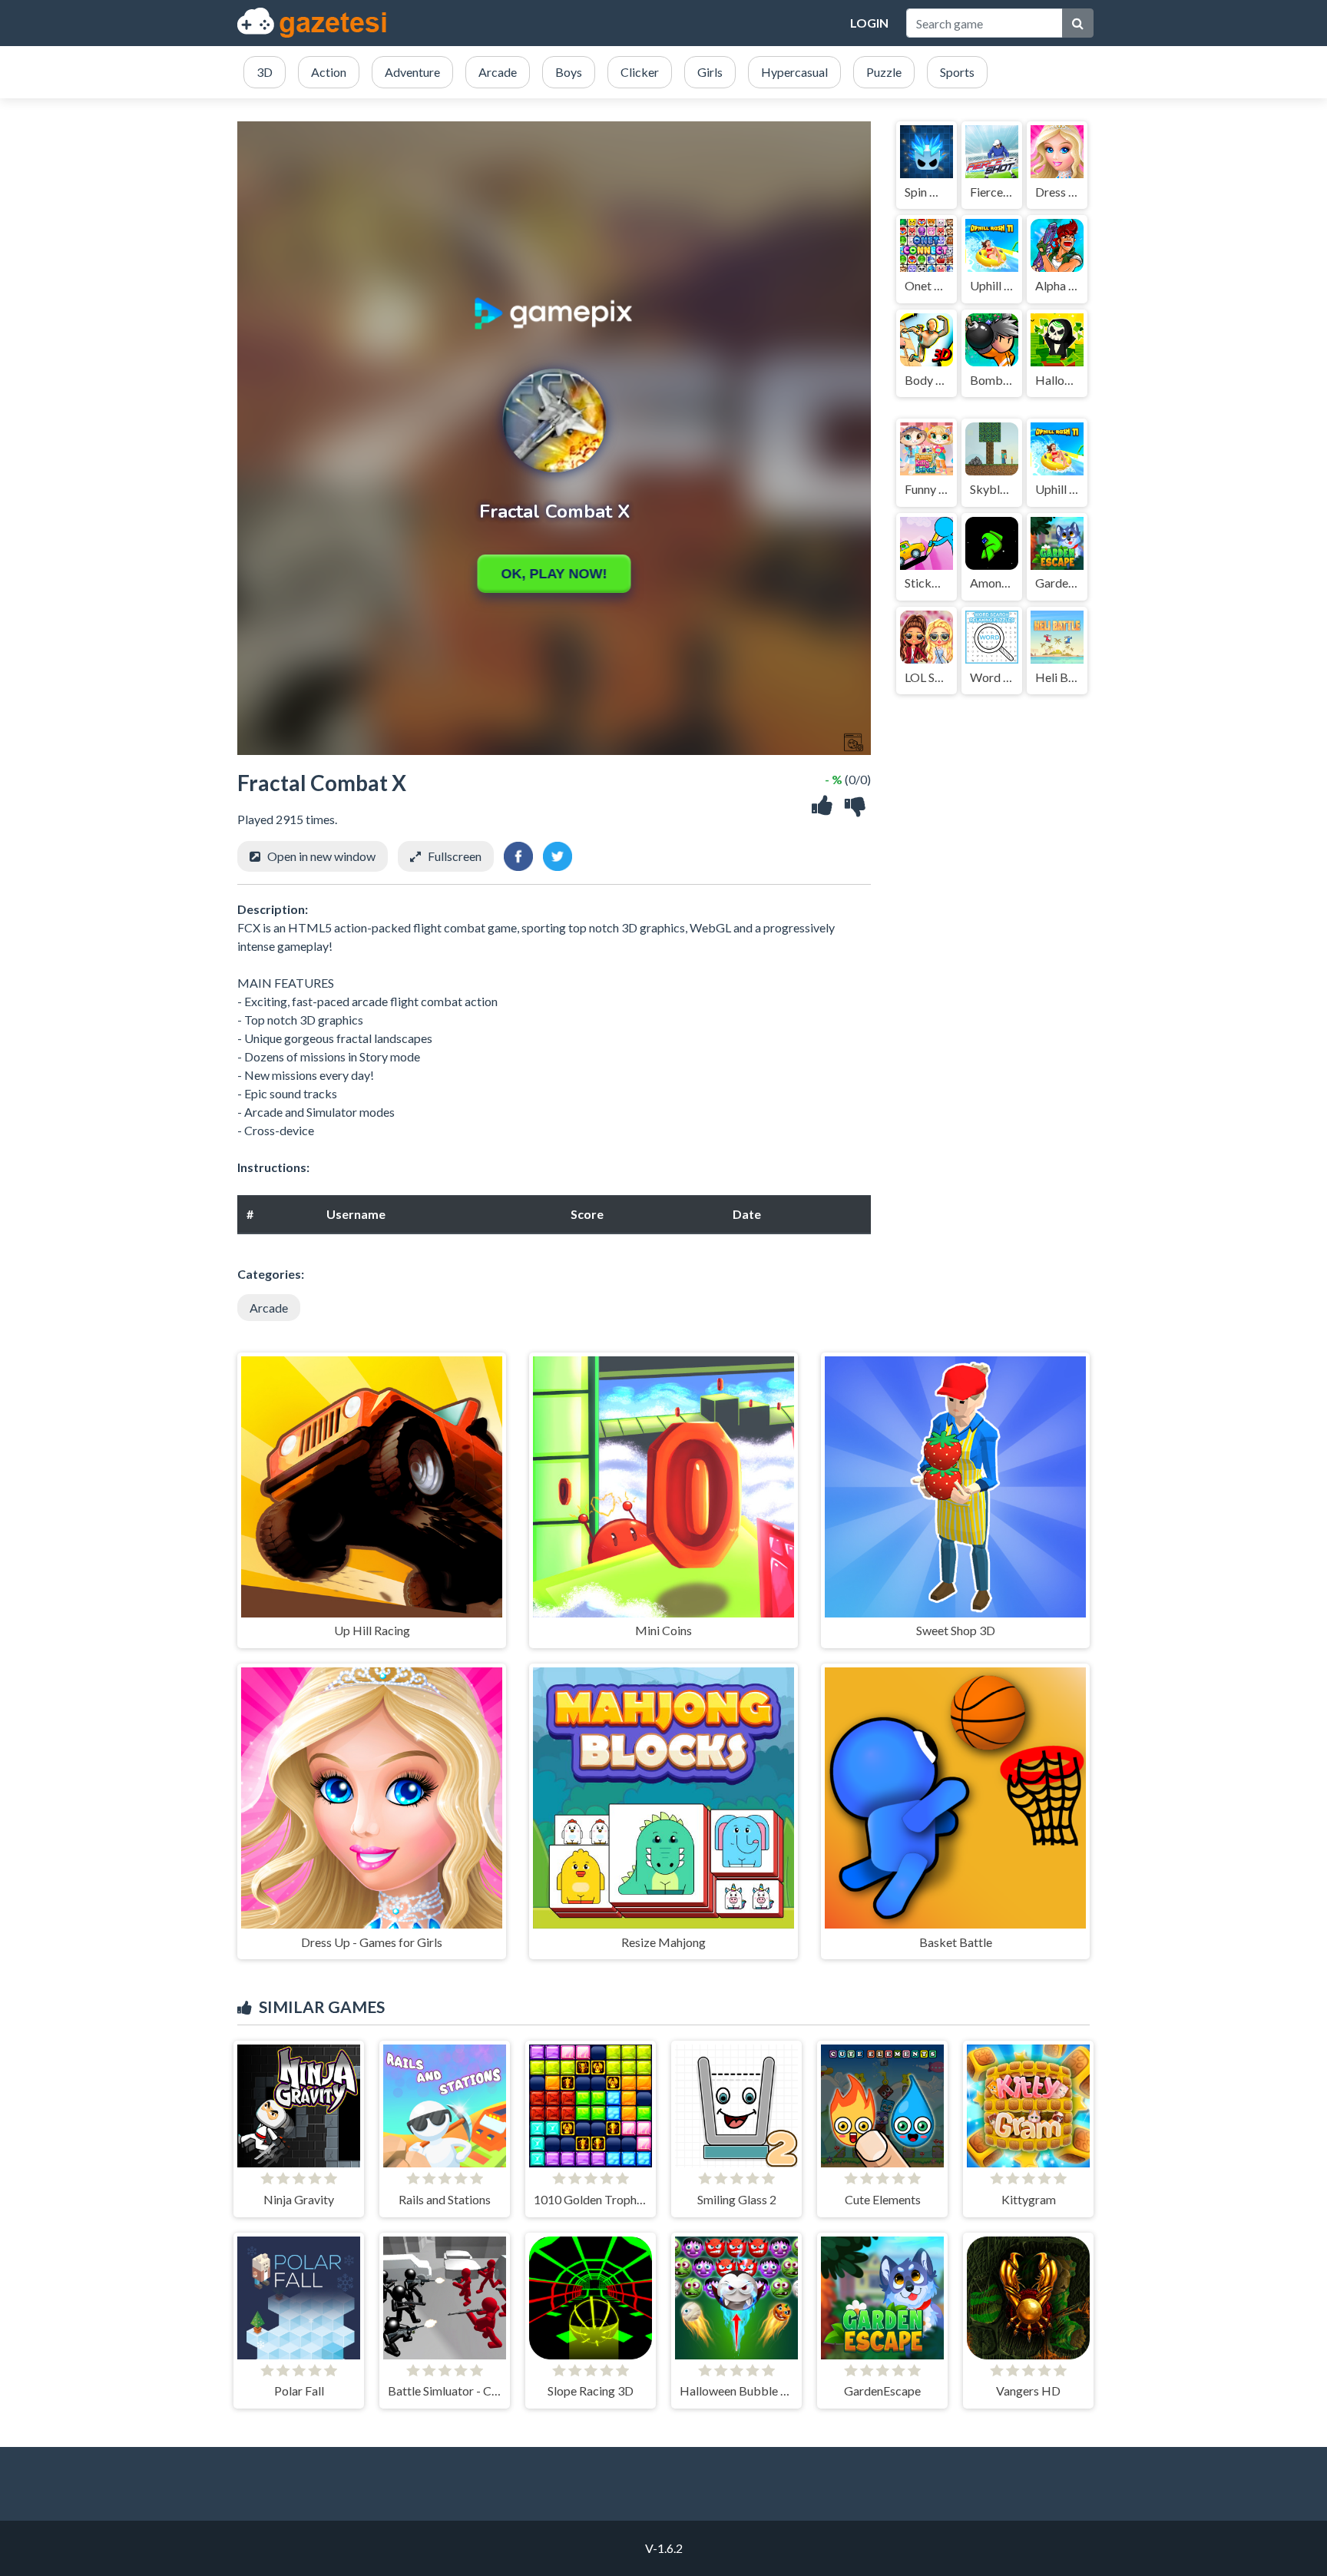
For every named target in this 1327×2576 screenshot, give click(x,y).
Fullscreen (455, 856)
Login (869, 23)
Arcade (269, 1308)
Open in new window (321, 856)
